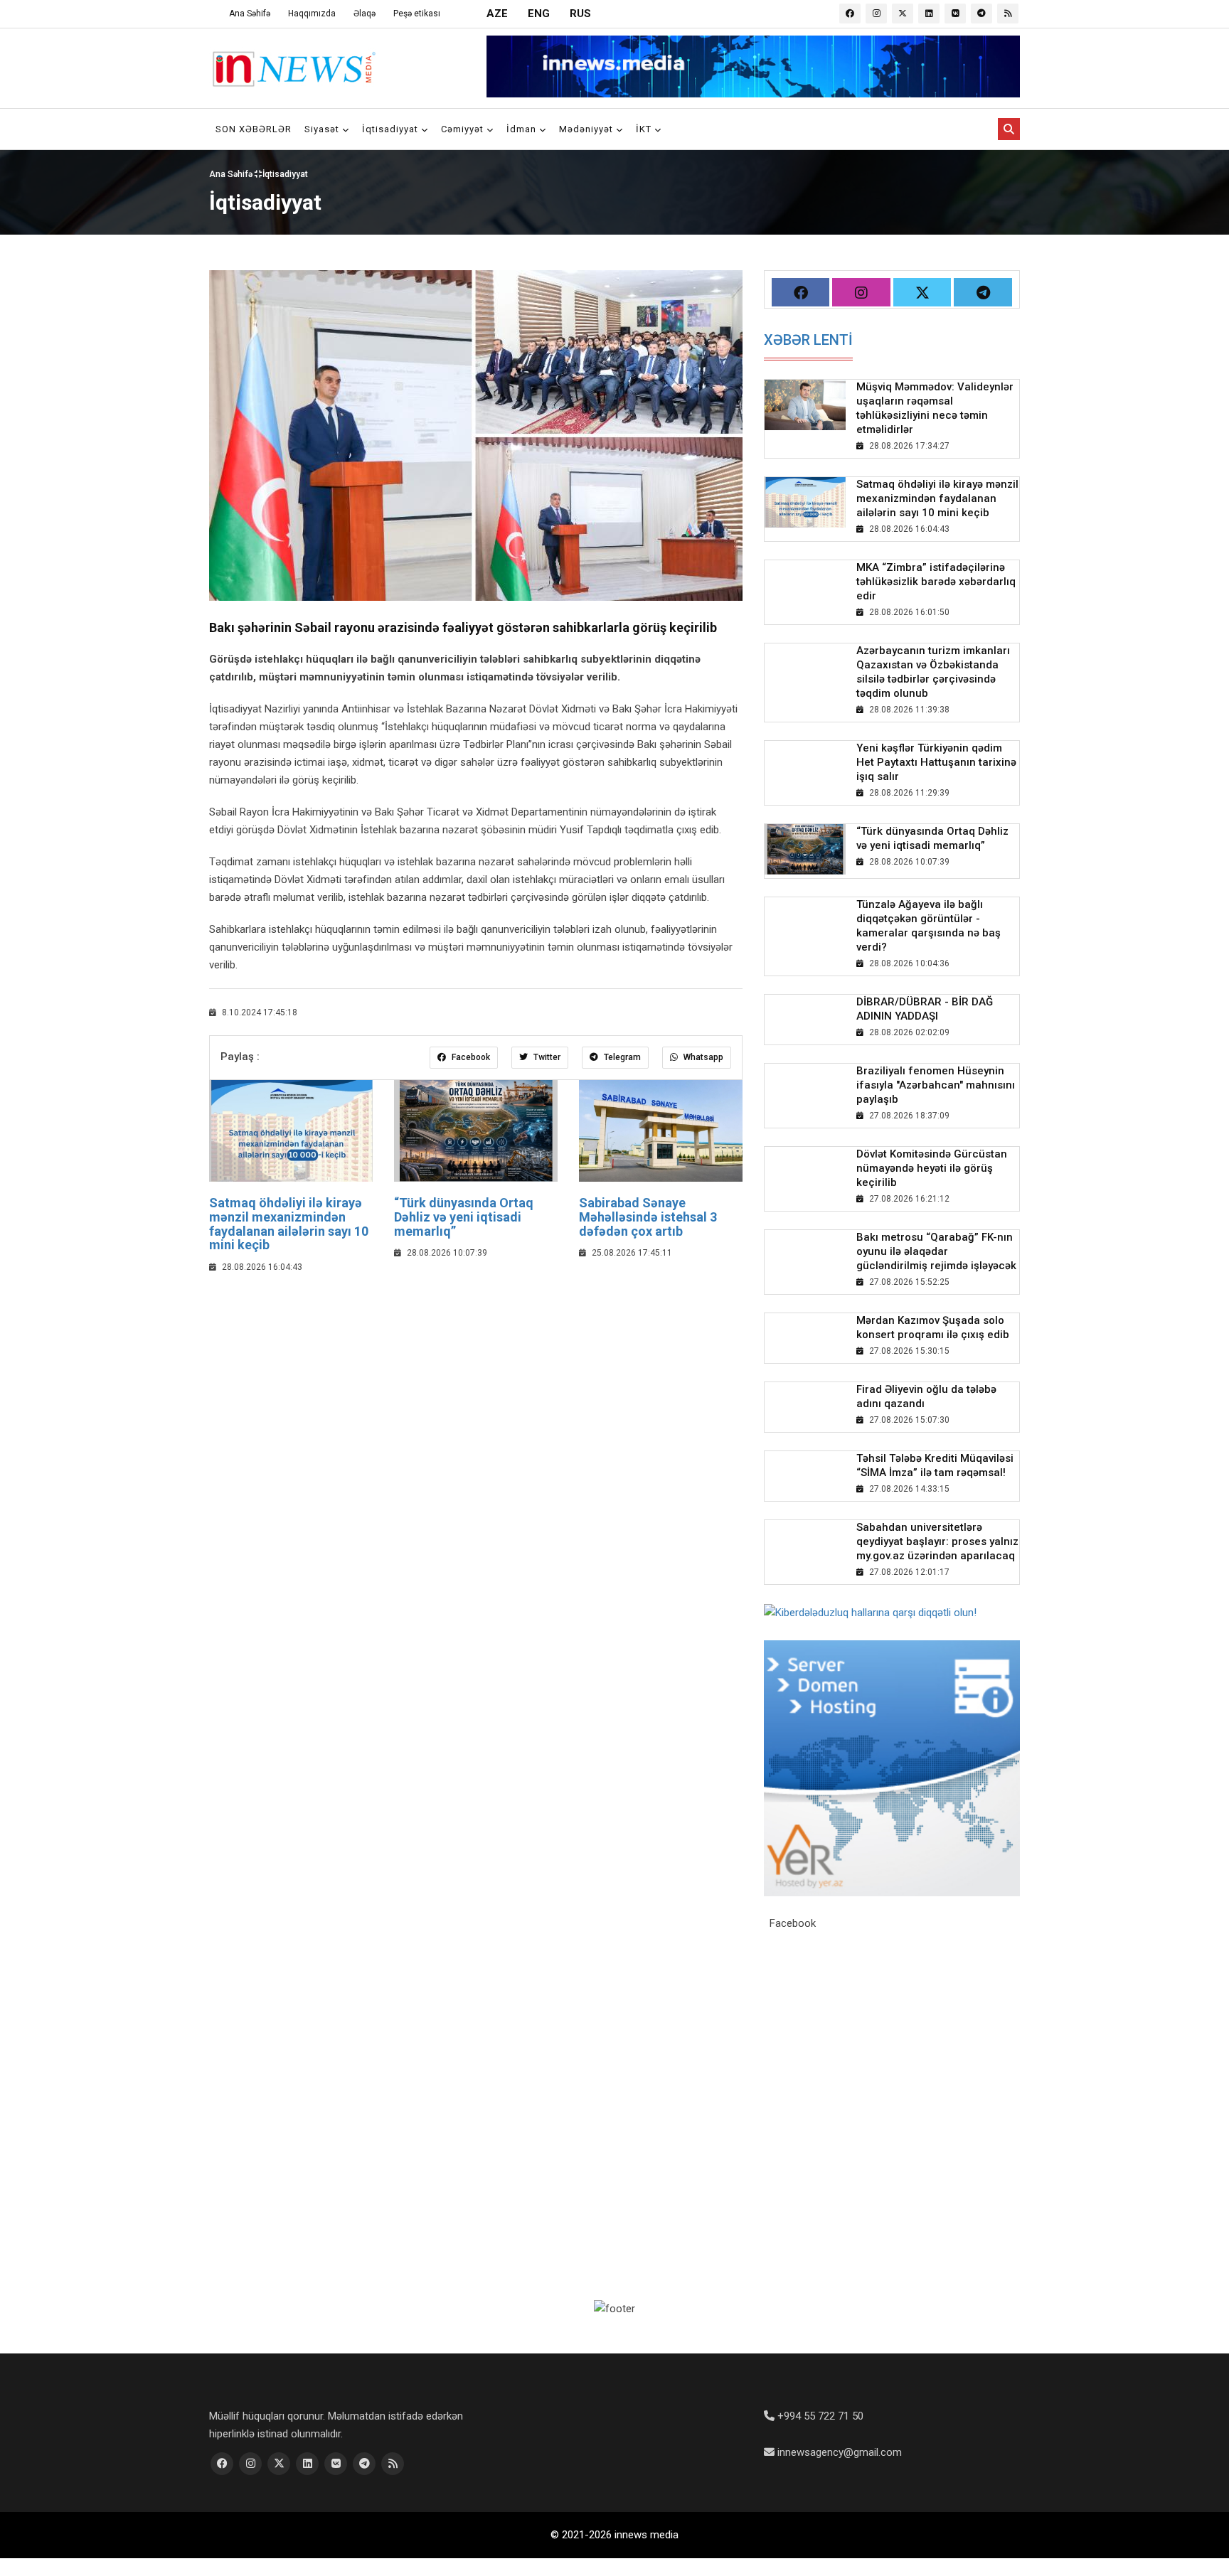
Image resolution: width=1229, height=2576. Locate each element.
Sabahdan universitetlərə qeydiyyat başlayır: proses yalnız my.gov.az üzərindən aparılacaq (937, 1541)
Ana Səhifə (250, 14)
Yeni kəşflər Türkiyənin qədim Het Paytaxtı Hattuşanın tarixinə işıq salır (936, 762)
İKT (645, 129)
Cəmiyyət (464, 129)
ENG (539, 14)
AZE (497, 14)
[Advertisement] (476, 1389)
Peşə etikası (417, 14)
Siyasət (323, 129)
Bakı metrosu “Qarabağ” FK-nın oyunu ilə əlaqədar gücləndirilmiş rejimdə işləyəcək (936, 1251)
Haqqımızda (312, 14)
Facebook (470, 1057)
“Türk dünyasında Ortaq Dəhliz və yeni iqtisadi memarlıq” (464, 1217)
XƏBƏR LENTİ (808, 340)
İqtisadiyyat (392, 129)
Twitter (546, 1057)
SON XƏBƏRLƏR (254, 129)
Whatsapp (702, 1057)
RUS (580, 14)
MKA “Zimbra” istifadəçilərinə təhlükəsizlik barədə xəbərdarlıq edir (936, 582)
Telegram (621, 1057)
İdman (523, 129)
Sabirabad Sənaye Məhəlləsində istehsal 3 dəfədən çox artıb (648, 1217)
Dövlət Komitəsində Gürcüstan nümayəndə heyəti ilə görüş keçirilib (932, 1168)
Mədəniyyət (587, 129)
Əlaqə (365, 14)
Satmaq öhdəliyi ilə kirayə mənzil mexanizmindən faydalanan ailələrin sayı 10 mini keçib (289, 1224)
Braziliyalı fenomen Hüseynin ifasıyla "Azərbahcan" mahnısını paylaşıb (936, 1085)
